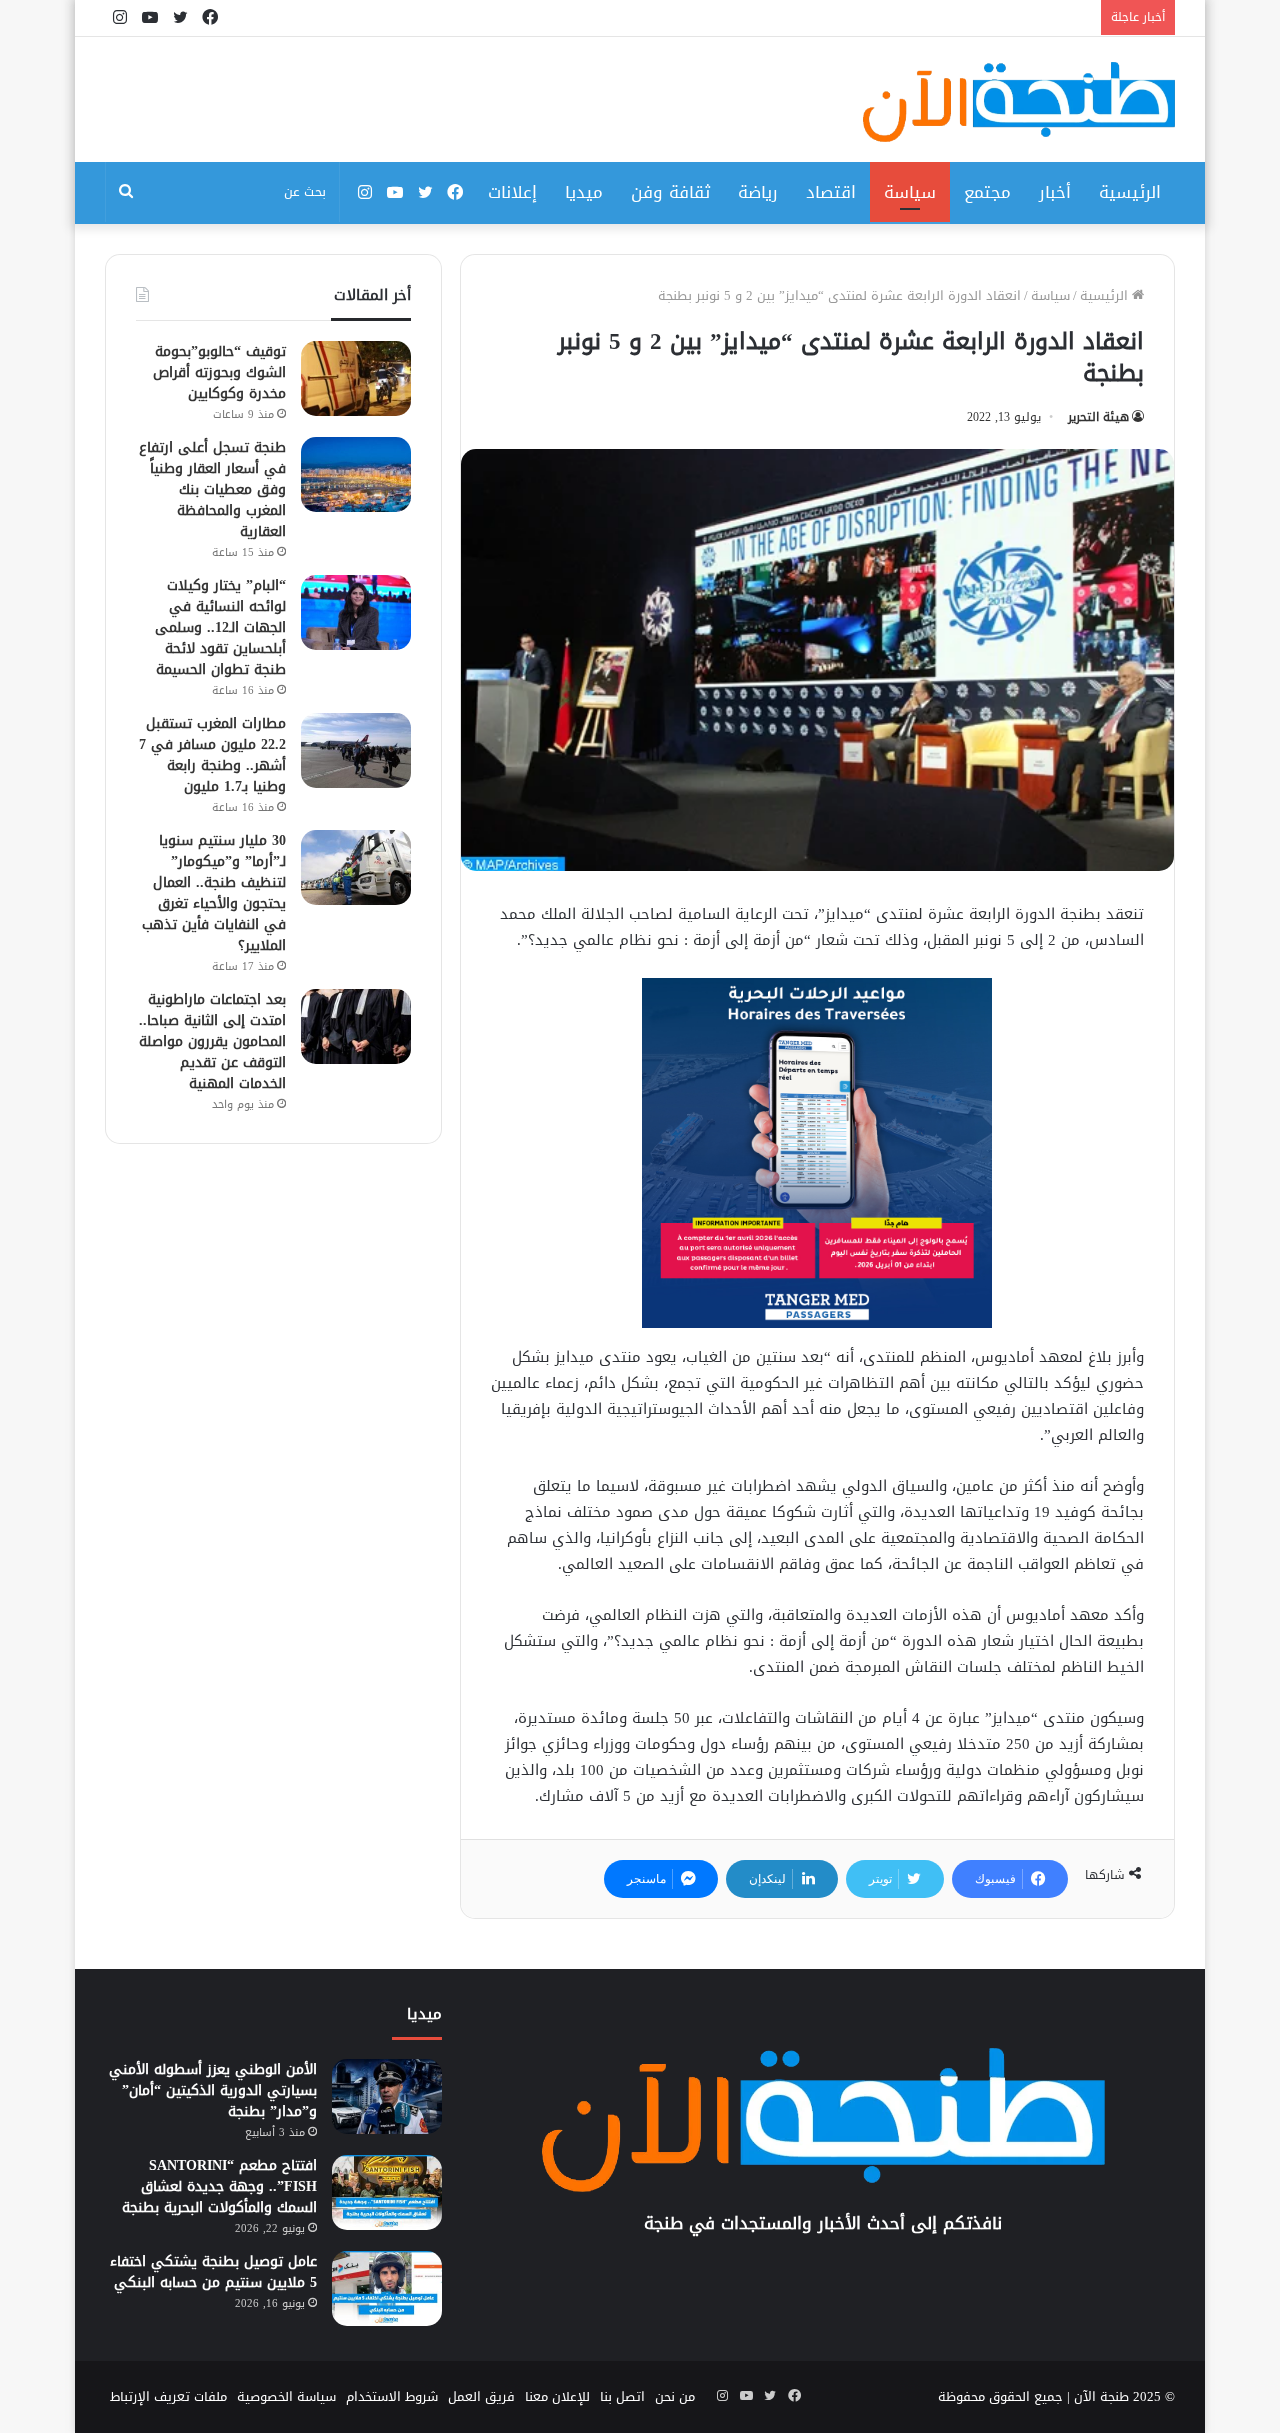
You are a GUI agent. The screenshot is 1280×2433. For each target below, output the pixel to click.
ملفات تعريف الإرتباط (168, 2396)
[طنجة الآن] (1019, 102)
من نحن (675, 2396)
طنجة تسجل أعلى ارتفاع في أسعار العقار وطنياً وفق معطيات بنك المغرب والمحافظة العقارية (212, 489)
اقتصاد (831, 192)
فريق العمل (481, 2396)
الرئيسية (1130, 192)
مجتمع (987, 192)
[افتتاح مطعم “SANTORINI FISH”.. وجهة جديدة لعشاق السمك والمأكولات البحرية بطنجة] (387, 2192)
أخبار (1055, 192)
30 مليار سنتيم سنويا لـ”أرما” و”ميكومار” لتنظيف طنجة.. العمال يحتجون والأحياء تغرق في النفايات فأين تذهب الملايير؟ (214, 893)
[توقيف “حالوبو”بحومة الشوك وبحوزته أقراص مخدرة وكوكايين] (356, 378)
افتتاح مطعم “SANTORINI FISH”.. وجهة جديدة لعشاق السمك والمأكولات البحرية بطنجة (219, 2186)
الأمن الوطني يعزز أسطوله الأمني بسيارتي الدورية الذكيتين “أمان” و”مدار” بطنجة (213, 2090)
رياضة (758, 192)
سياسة (910, 192)
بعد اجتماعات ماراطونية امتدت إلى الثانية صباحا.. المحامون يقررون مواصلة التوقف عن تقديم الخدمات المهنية (212, 1041)
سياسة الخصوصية (286, 2396)
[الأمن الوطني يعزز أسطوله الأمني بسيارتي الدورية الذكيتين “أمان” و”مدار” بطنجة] (387, 2096)
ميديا (584, 192)
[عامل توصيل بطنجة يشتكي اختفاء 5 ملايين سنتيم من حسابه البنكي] (387, 2288)
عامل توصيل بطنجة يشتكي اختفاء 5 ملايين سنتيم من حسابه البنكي (213, 2272)
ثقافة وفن (670, 192)
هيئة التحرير (1098, 417)
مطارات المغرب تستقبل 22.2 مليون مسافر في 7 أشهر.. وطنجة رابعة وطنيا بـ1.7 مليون (212, 755)
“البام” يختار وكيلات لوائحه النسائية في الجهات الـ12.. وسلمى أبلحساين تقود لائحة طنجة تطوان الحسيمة (220, 627)
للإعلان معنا (557, 2396)
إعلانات (512, 192)
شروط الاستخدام (392, 2396)
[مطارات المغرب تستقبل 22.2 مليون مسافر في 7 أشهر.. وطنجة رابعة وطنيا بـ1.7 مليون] (356, 750)
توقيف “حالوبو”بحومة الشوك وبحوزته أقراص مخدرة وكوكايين (219, 372)
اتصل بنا (622, 2396)
